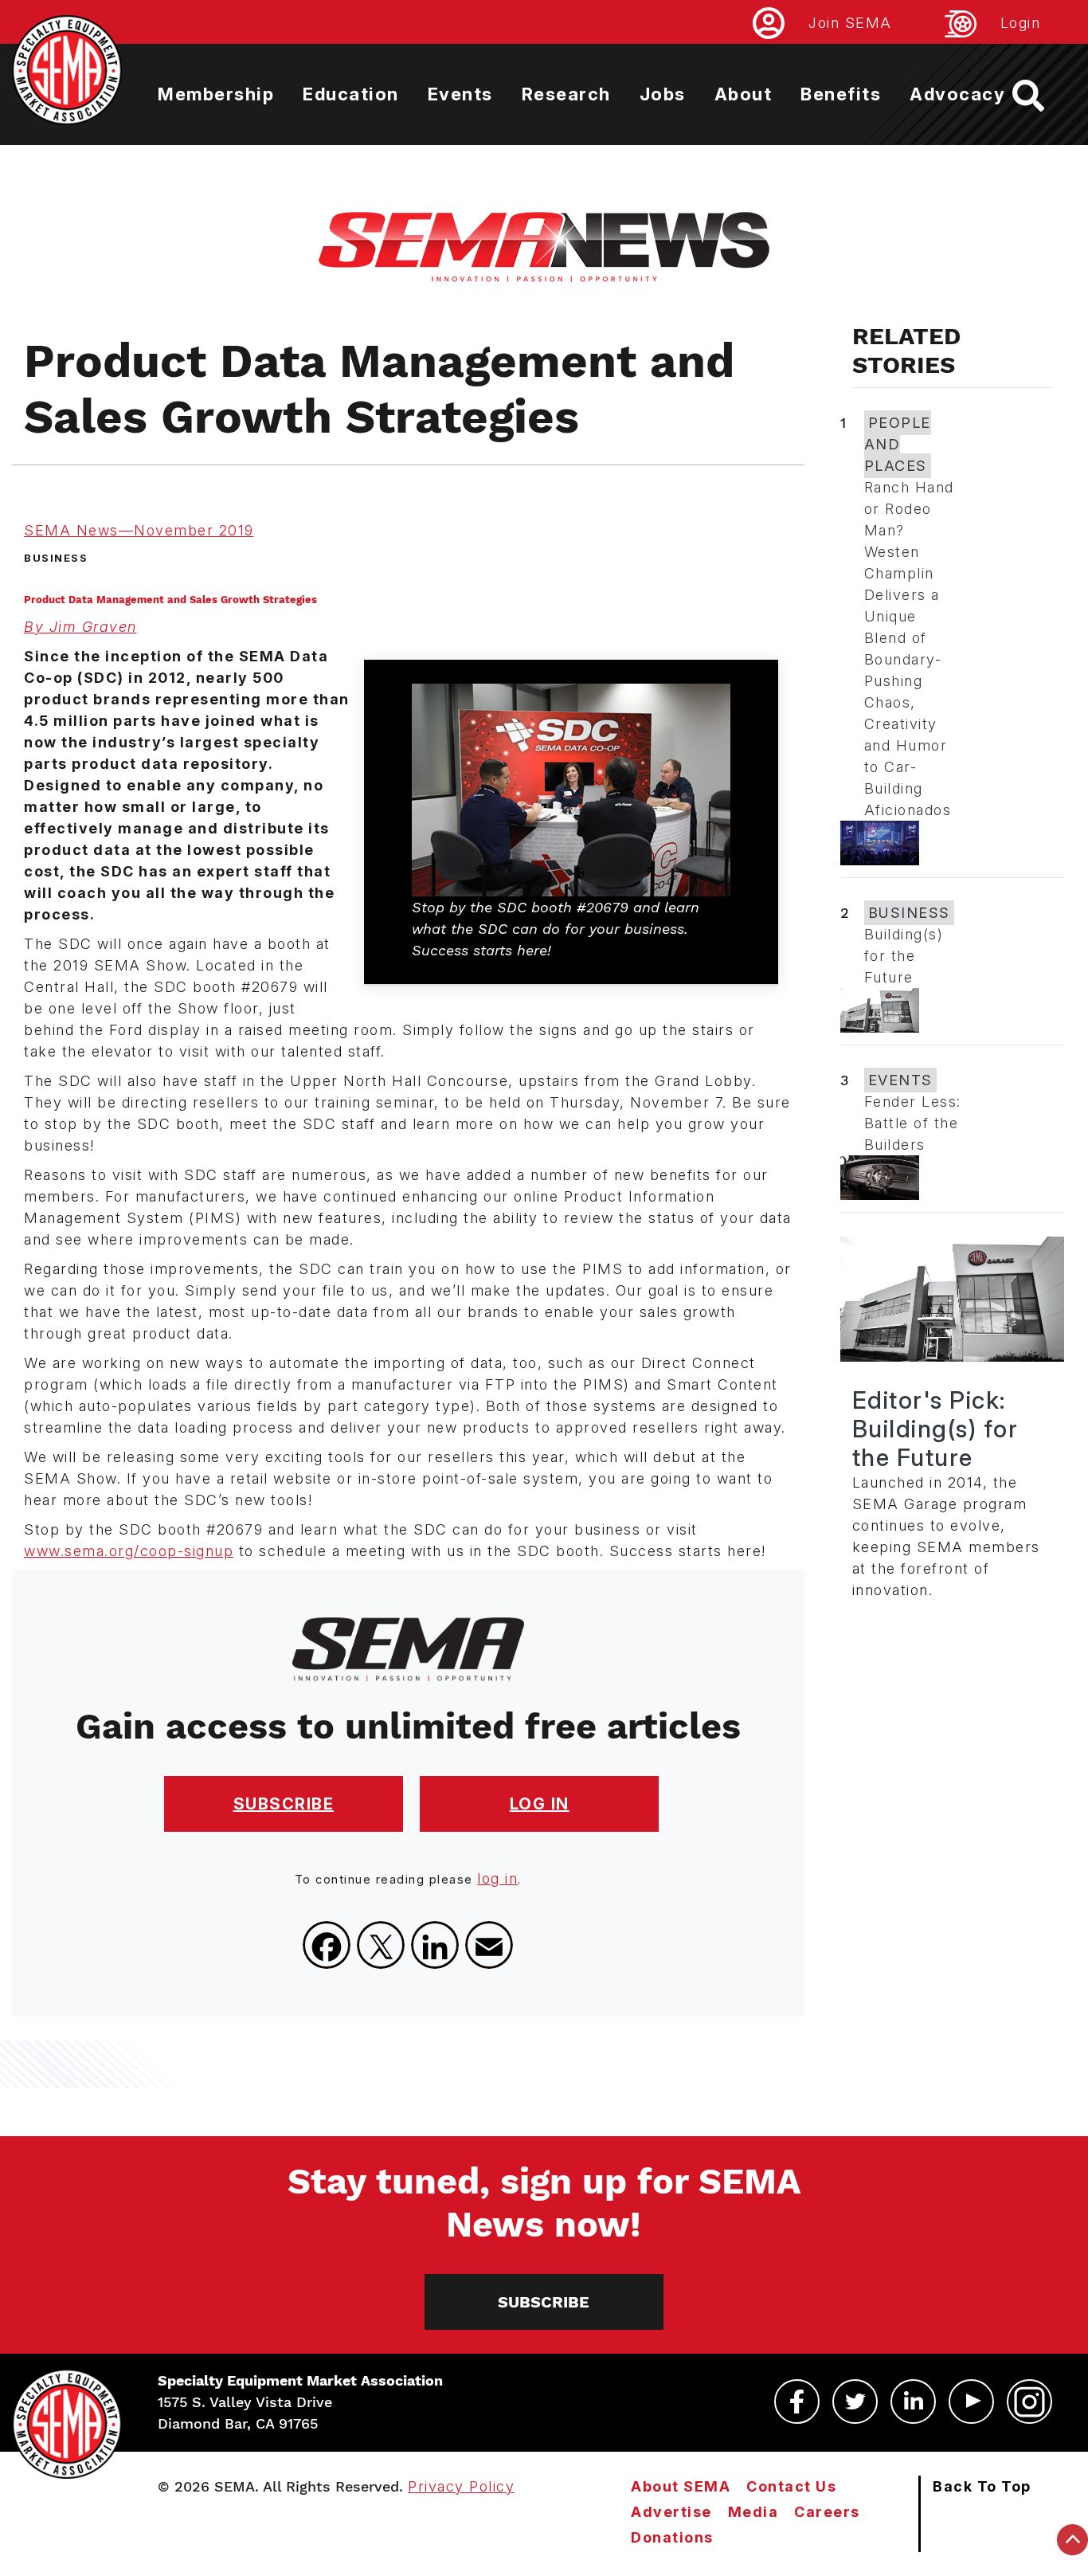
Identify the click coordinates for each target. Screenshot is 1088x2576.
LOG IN (540, 1804)
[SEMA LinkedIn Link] (913, 2402)
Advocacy (957, 94)
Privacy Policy (461, 2486)
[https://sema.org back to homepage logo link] (1042, 96)
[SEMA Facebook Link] (797, 2402)
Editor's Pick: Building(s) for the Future (935, 1429)
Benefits (841, 94)
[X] (381, 1945)
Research (566, 94)
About (744, 94)
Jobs (663, 94)
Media (753, 2512)
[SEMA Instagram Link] (1029, 2402)
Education (351, 94)
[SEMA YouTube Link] (971, 2402)
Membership (216, 94)
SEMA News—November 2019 (139, 530)
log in (497, 1878)
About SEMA (681, 2486)
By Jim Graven (80, 627)
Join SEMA (850, 23)
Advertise (671, 2512)
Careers (827, 2512)
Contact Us (791, 2486)
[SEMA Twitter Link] (855, 2402)
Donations (672, 2537)
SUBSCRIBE (284, 1804)
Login (1021, 23)
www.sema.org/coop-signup (129, 1551)
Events (460, 94)
